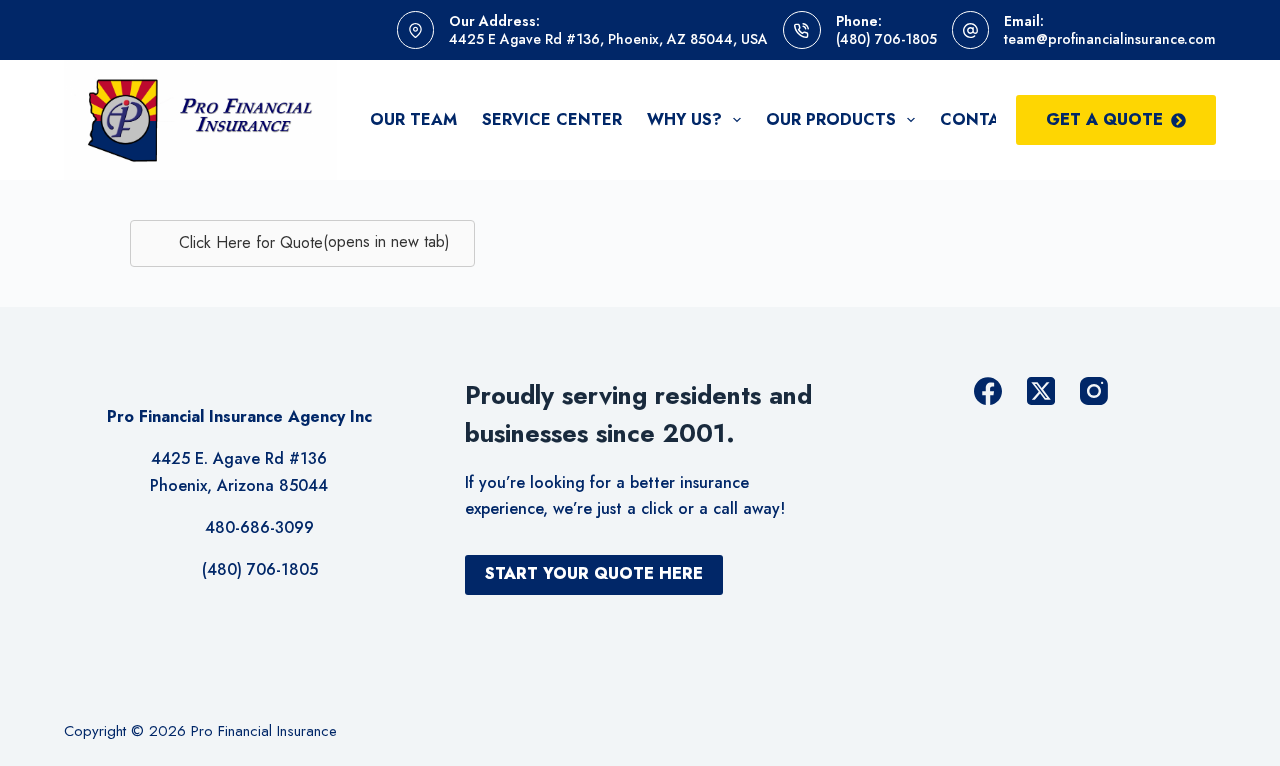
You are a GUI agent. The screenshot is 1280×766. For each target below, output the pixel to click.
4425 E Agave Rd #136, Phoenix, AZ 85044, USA (608, 39)
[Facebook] (988, 391)
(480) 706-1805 (886, 39)
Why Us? (684, 119)
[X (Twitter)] (1041, 391)
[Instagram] (1094, 391)
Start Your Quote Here (594, 573)
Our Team (413, 119)
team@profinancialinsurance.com (1110, 39)
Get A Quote (1104, 119)
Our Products (831, 119)
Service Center (552, 119)
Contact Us (994, 119)
